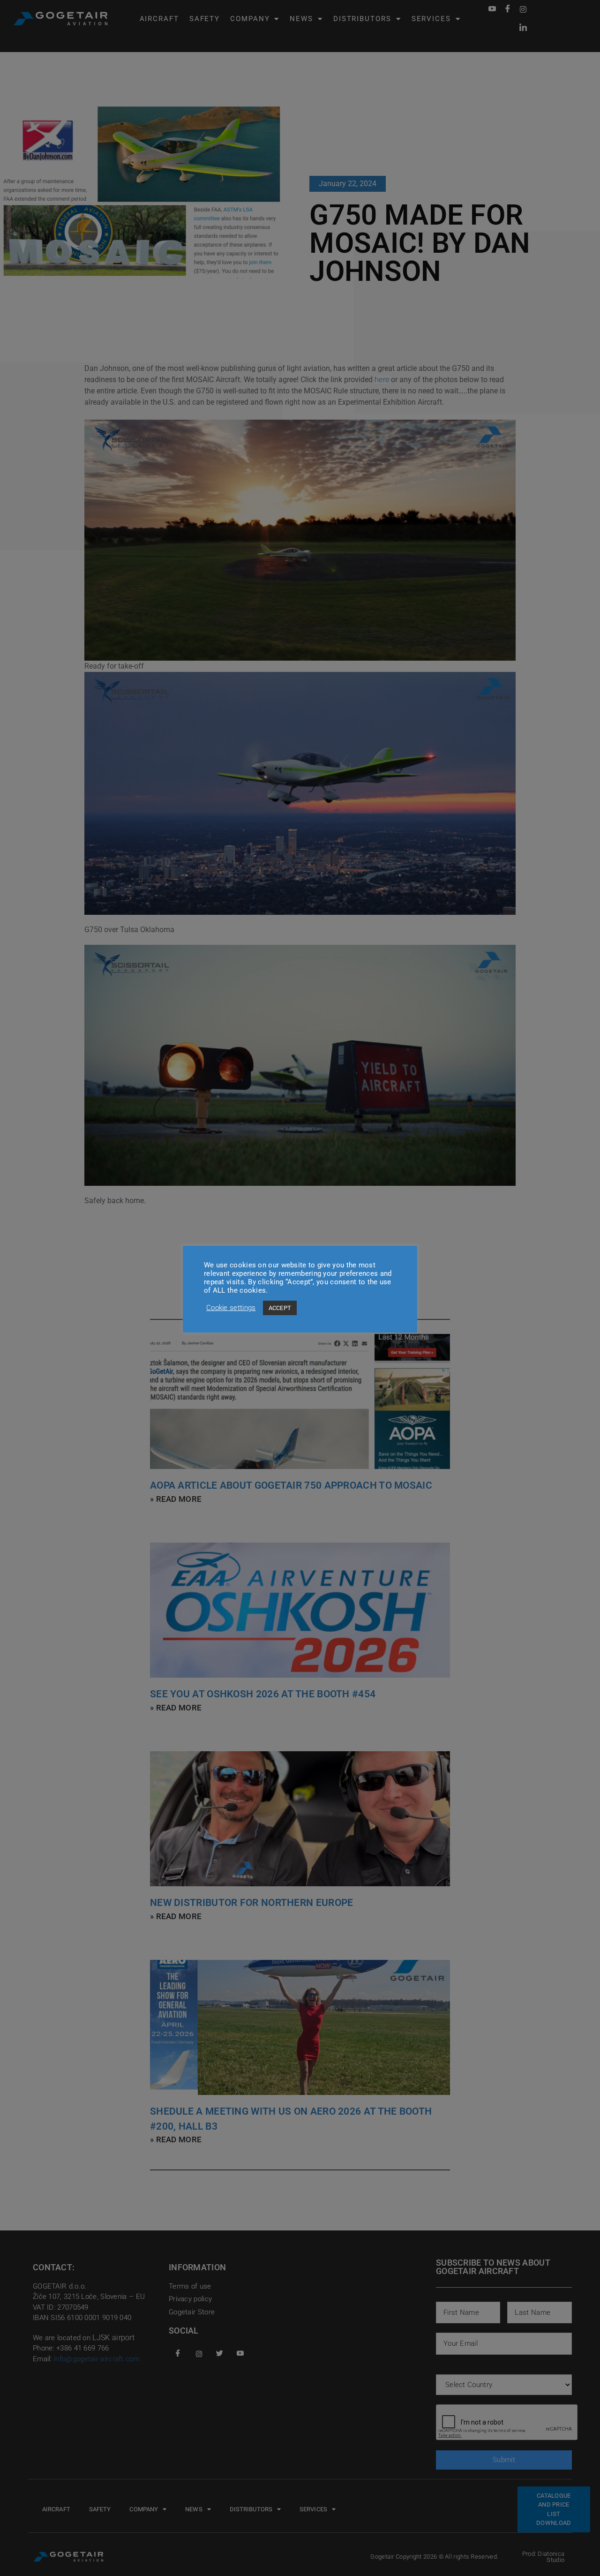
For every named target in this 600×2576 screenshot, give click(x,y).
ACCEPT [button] (280, 1308)
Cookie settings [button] (231, 1308)
